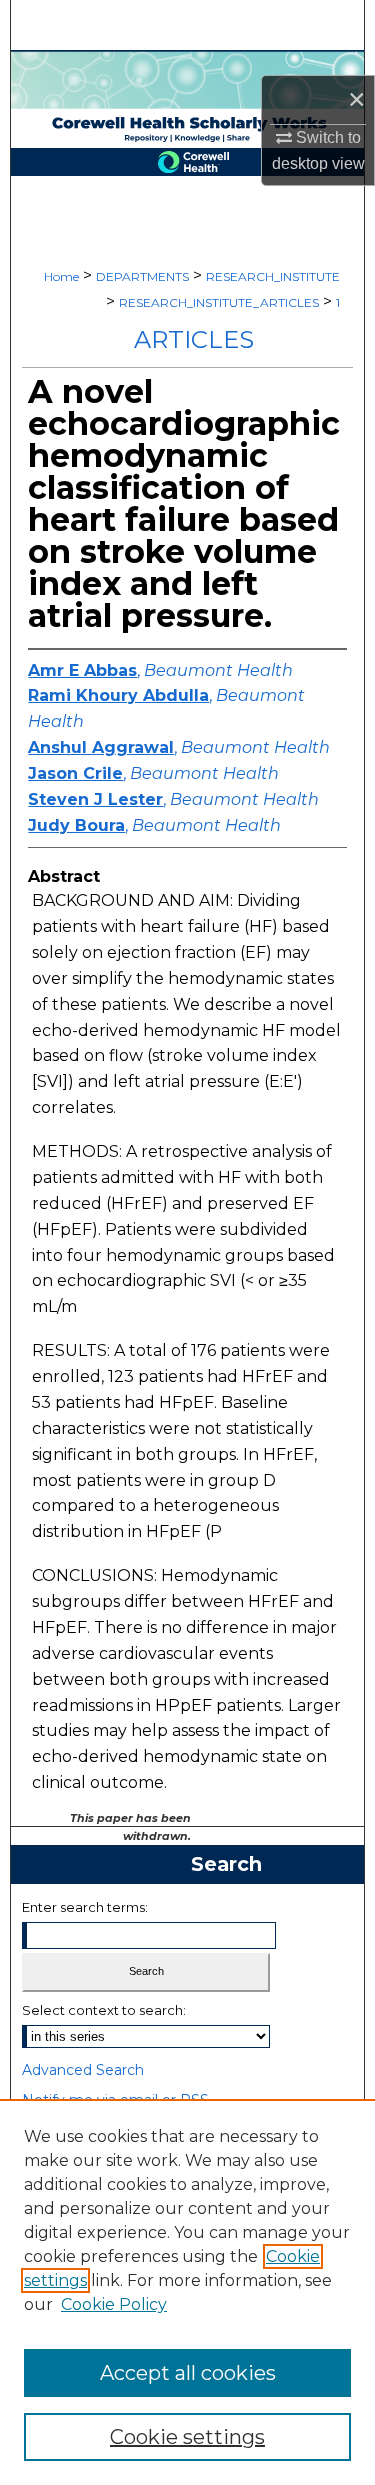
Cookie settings (187, 2437)
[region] (187, 2292)
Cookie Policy (114, 2304)
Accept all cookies (188, 2373)
